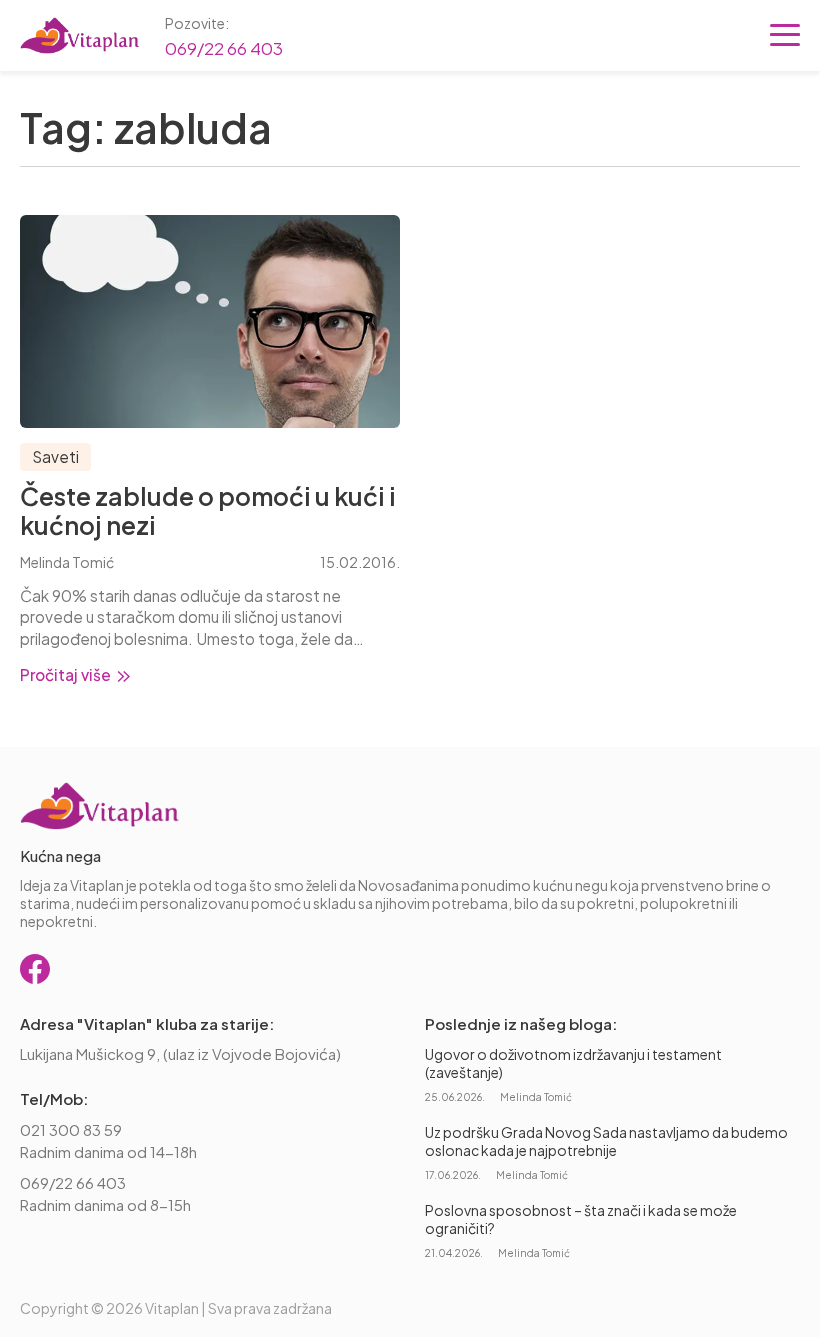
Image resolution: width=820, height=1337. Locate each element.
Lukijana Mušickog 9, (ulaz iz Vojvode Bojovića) (180, 1053)
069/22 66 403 (224, 48)
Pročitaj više (67, 674)
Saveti (55, 456)
